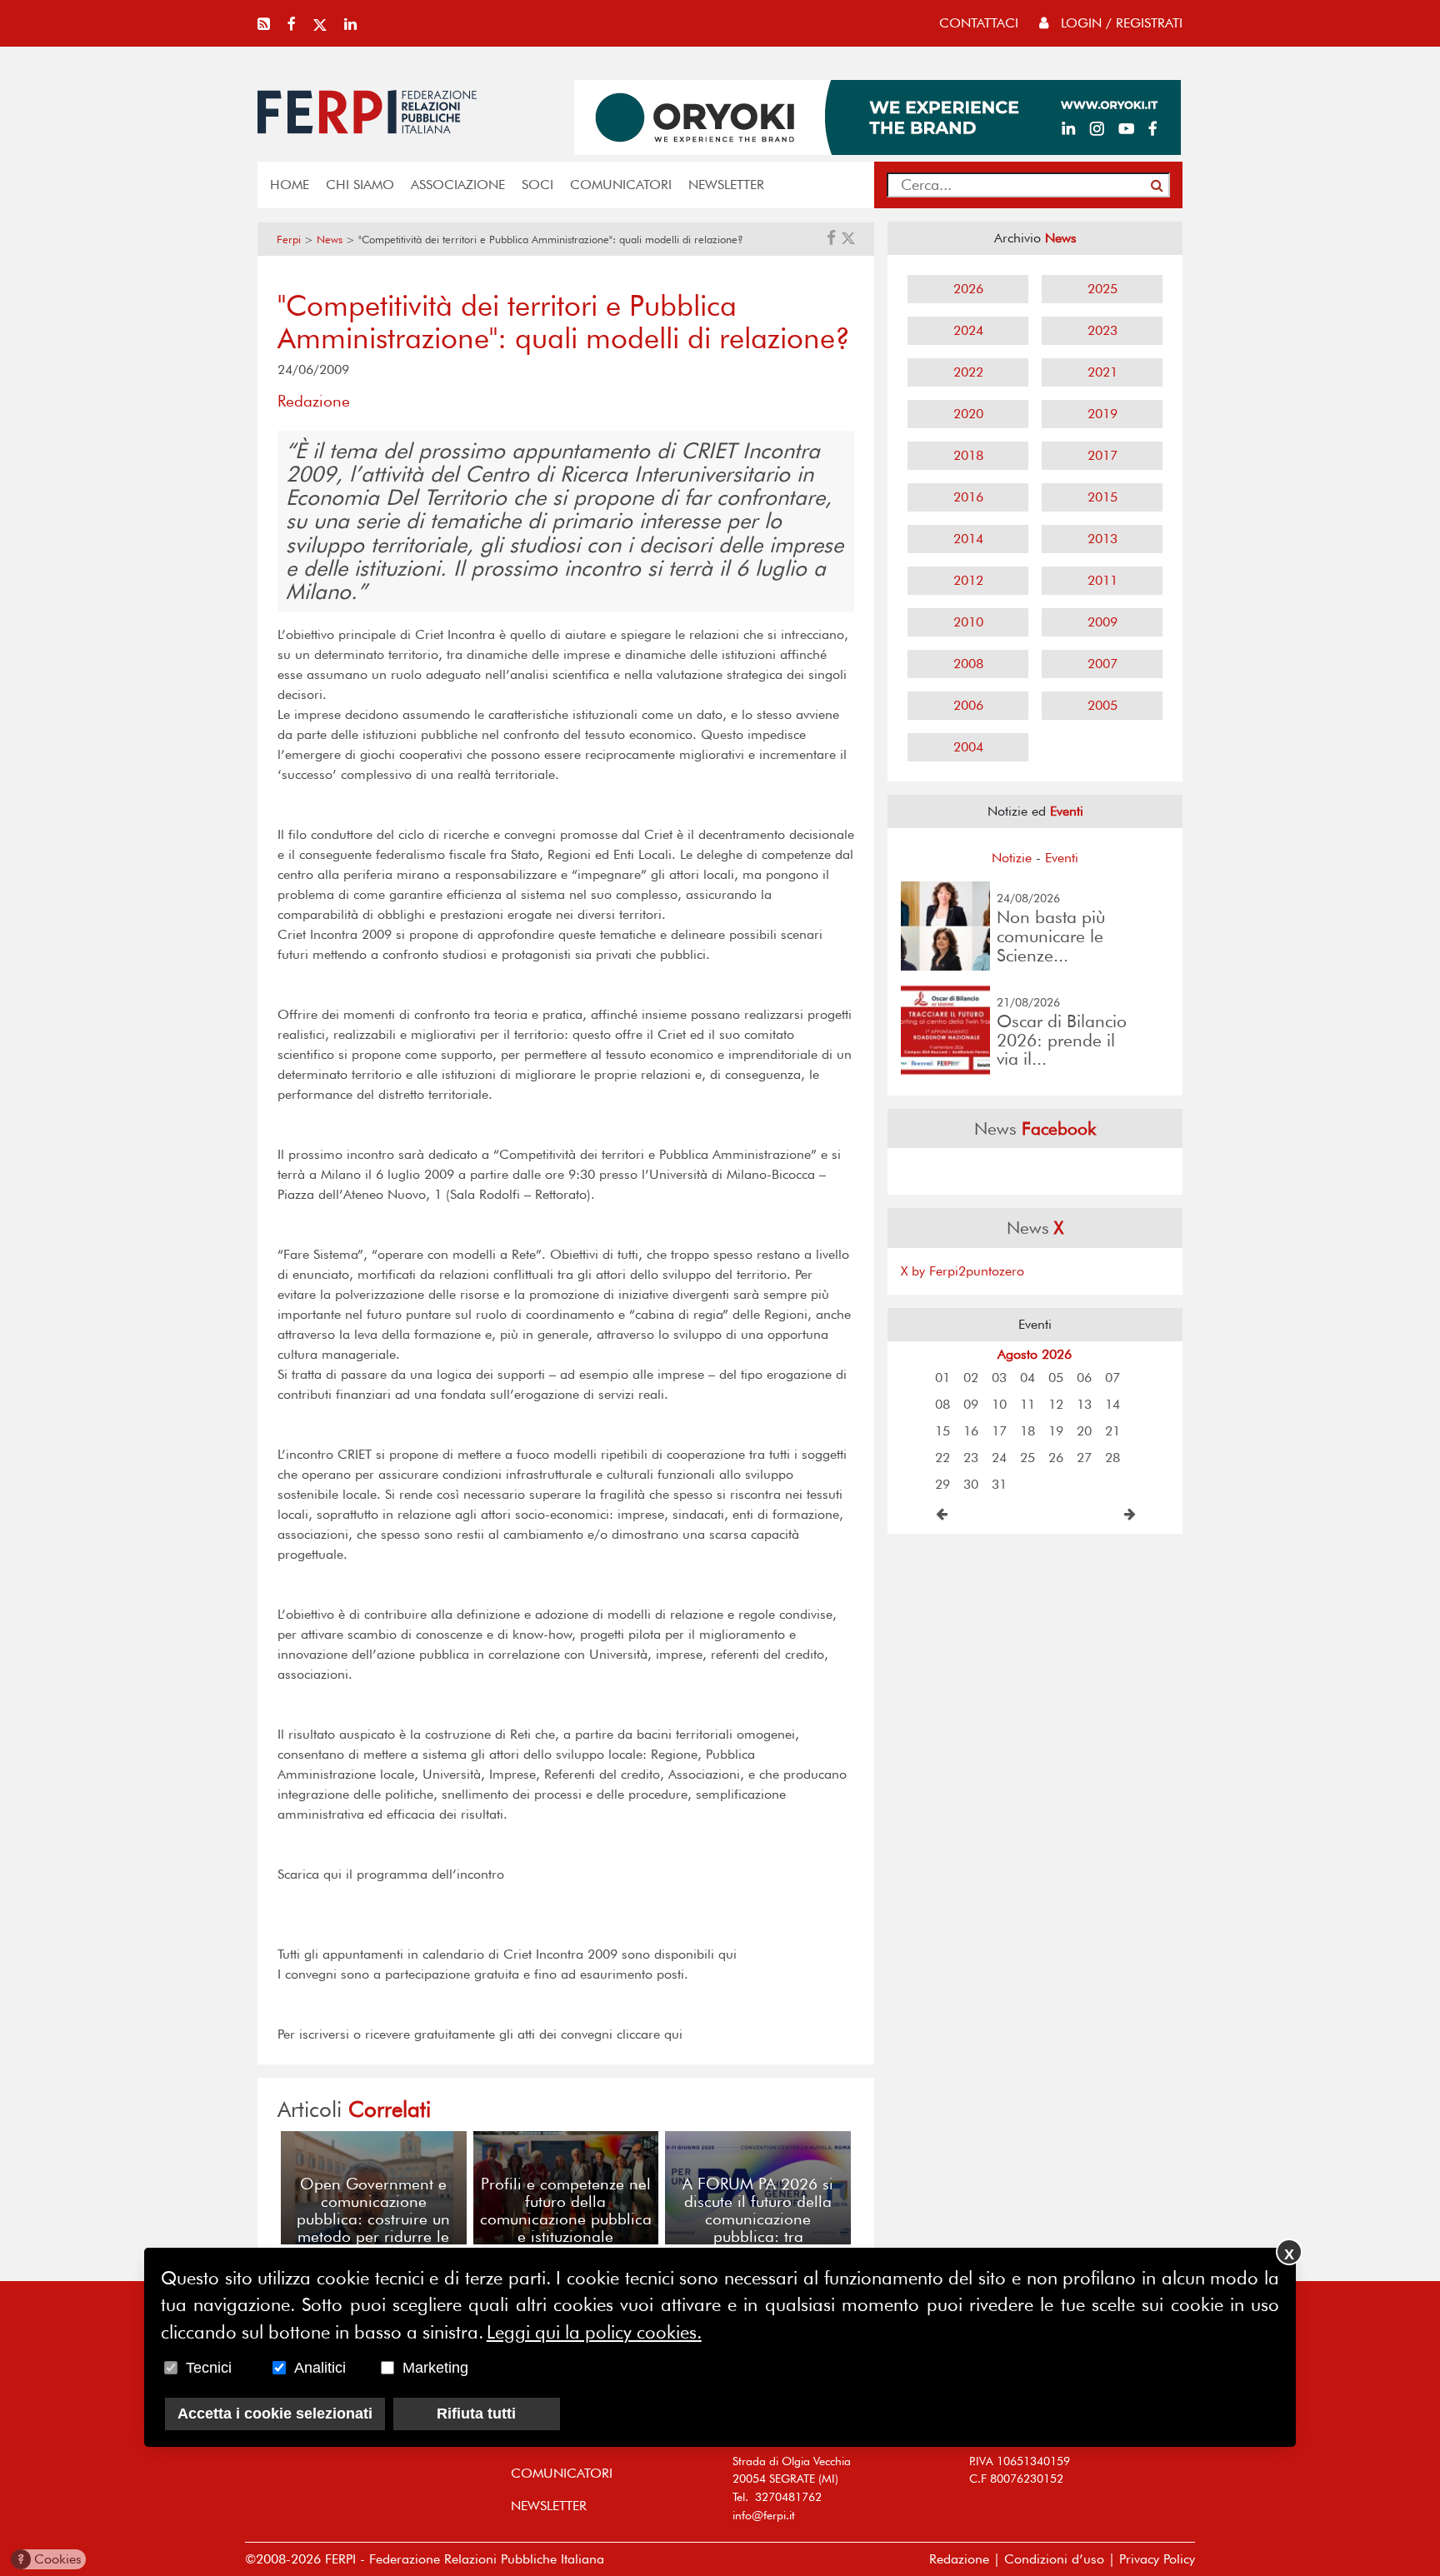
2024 (968, 330)
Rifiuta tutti (476, 2414)
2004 (968, 747)
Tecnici (209, 2368)
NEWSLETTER (726, 185)
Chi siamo (360, 185)
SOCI (537, 185)
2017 (1102, 455)
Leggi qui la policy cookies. (594, 2332)
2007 (1102, 664)
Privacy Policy (1157, 2559)
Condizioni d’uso (1054, 2559)
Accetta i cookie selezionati (275, 2414)
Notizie (1012, 858)
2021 (1102, 372)
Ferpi (289, 240)
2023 (1102, 330)
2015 (1102, 497)
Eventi (1062, 858)
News (330, 240)
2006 (968, 705)
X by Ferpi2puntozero (962, 1271)
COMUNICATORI (621, 185)
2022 (968, 372)
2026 (968, 289)
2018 (968, 455)
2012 (968, 580)
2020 (968, 414)
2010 (968, 622)
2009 (1102, 622)
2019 (1102, 414)
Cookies (50, 2559)
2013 (1102, 539)
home (290, 185)
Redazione (959, 2559)
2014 (968, 539)
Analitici (320, 2368)
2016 (968, 497)
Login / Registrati (1120, 23)
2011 (1102, 580)
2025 (1102, 289)
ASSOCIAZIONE (458, 185)
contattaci (979, 23)
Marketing (435, 2368)
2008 (968, 664)
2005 (1102, 705)
